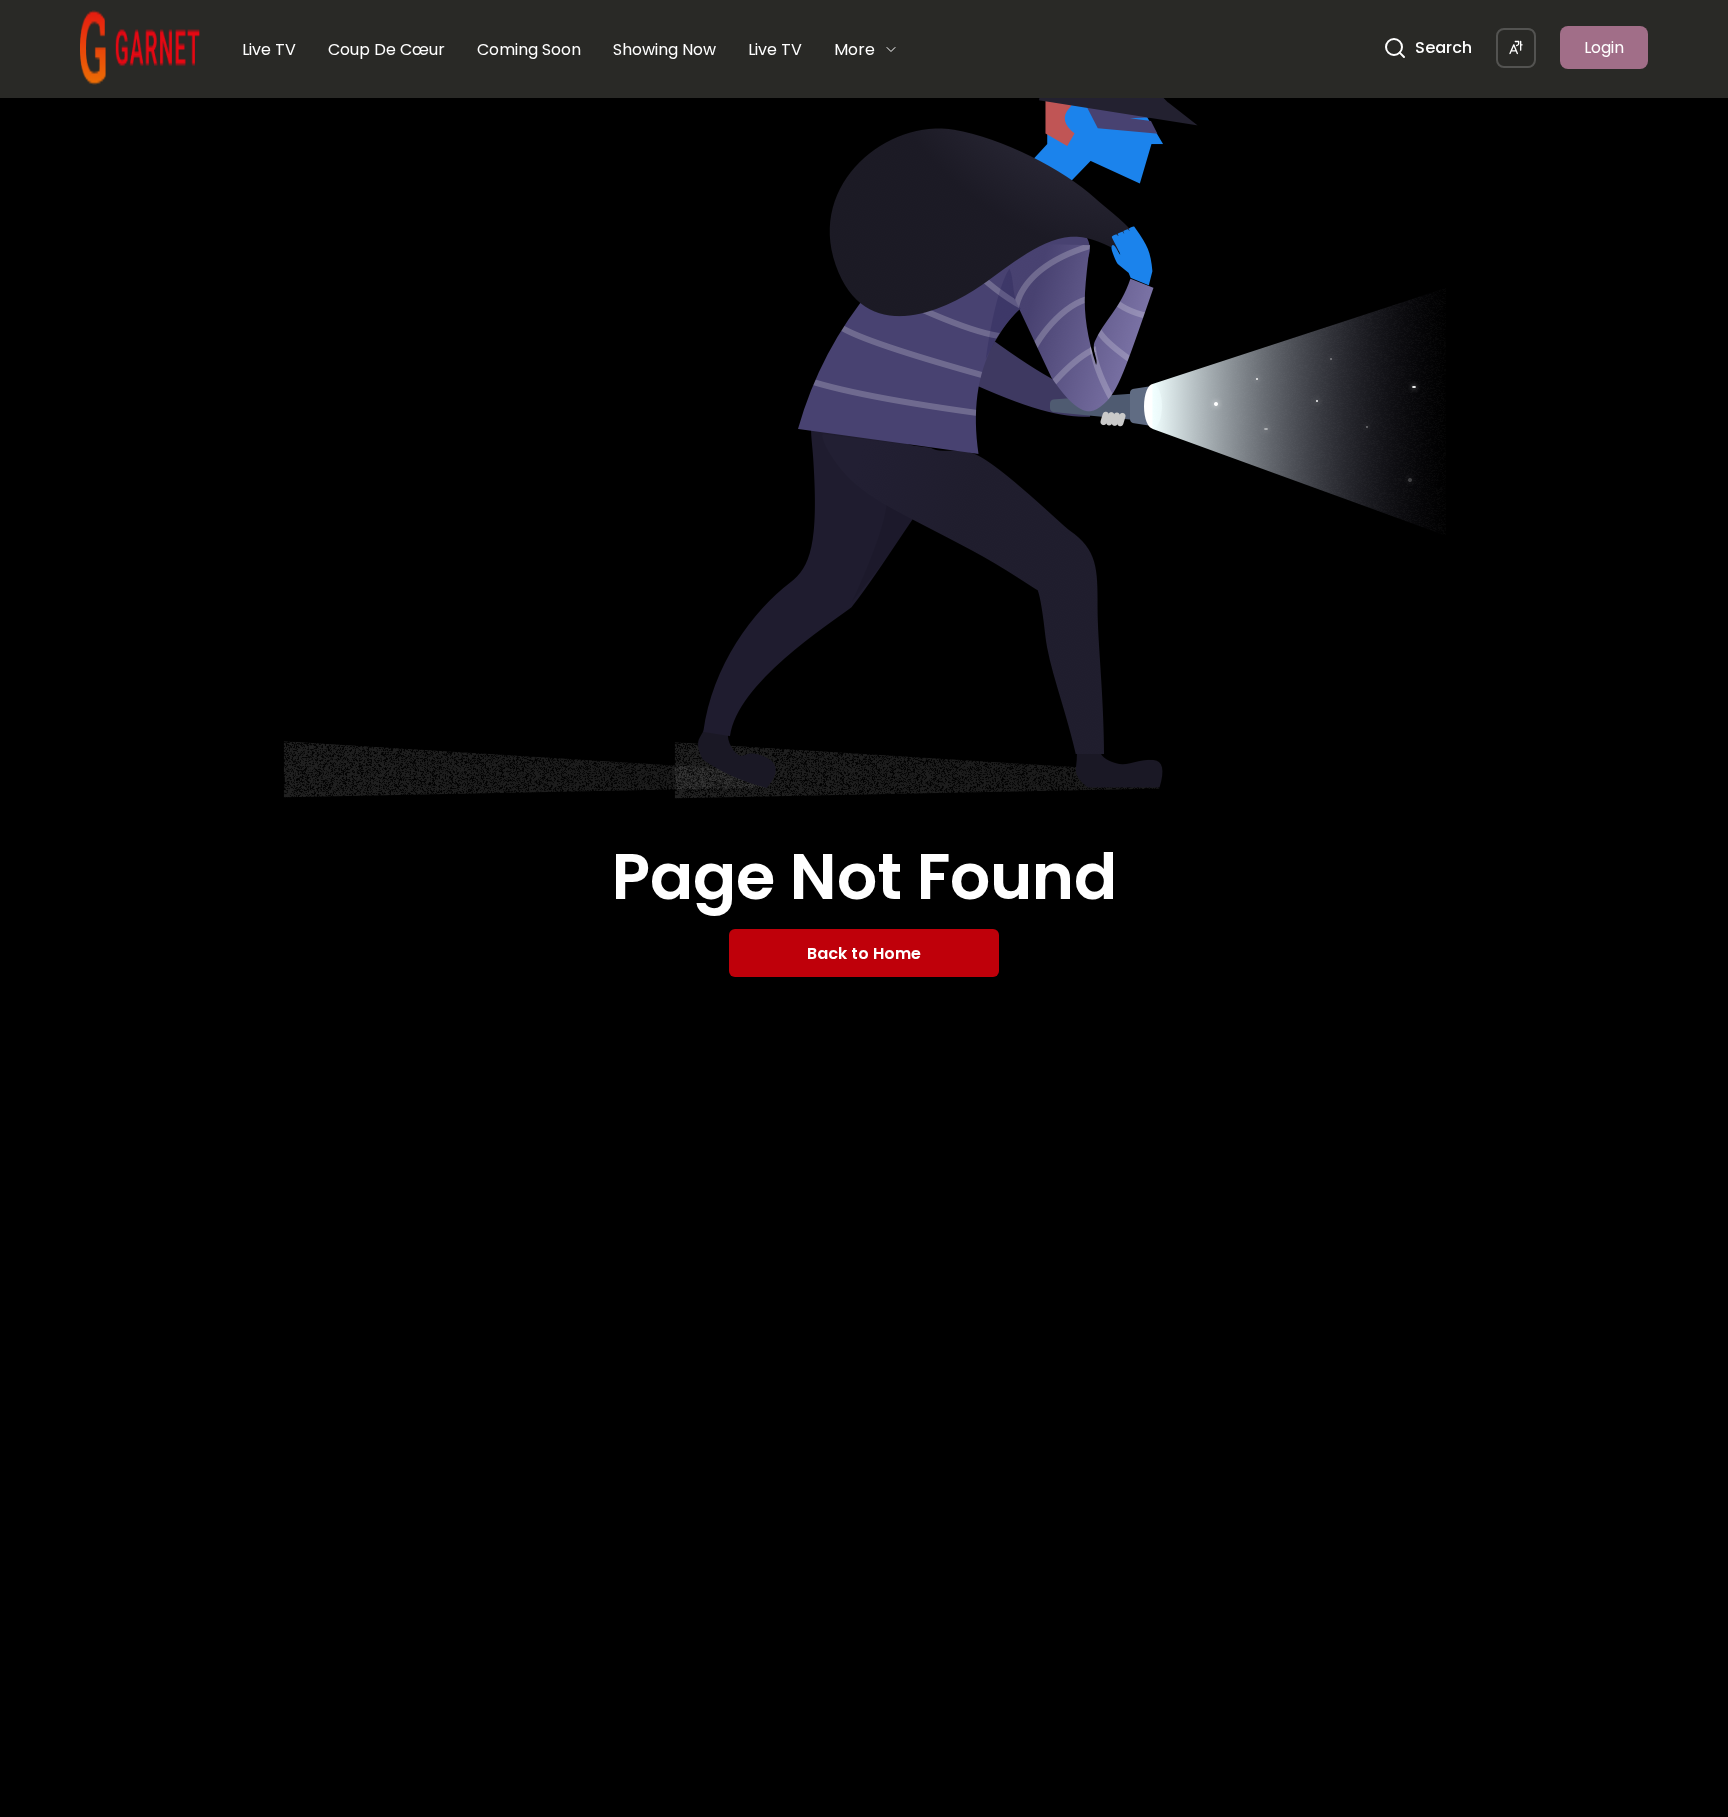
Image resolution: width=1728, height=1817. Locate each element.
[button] (1516, 48)
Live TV (269, 49)
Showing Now (664, 49)
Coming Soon (529, 49)
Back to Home (864, 953)
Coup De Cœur (386, 49)
